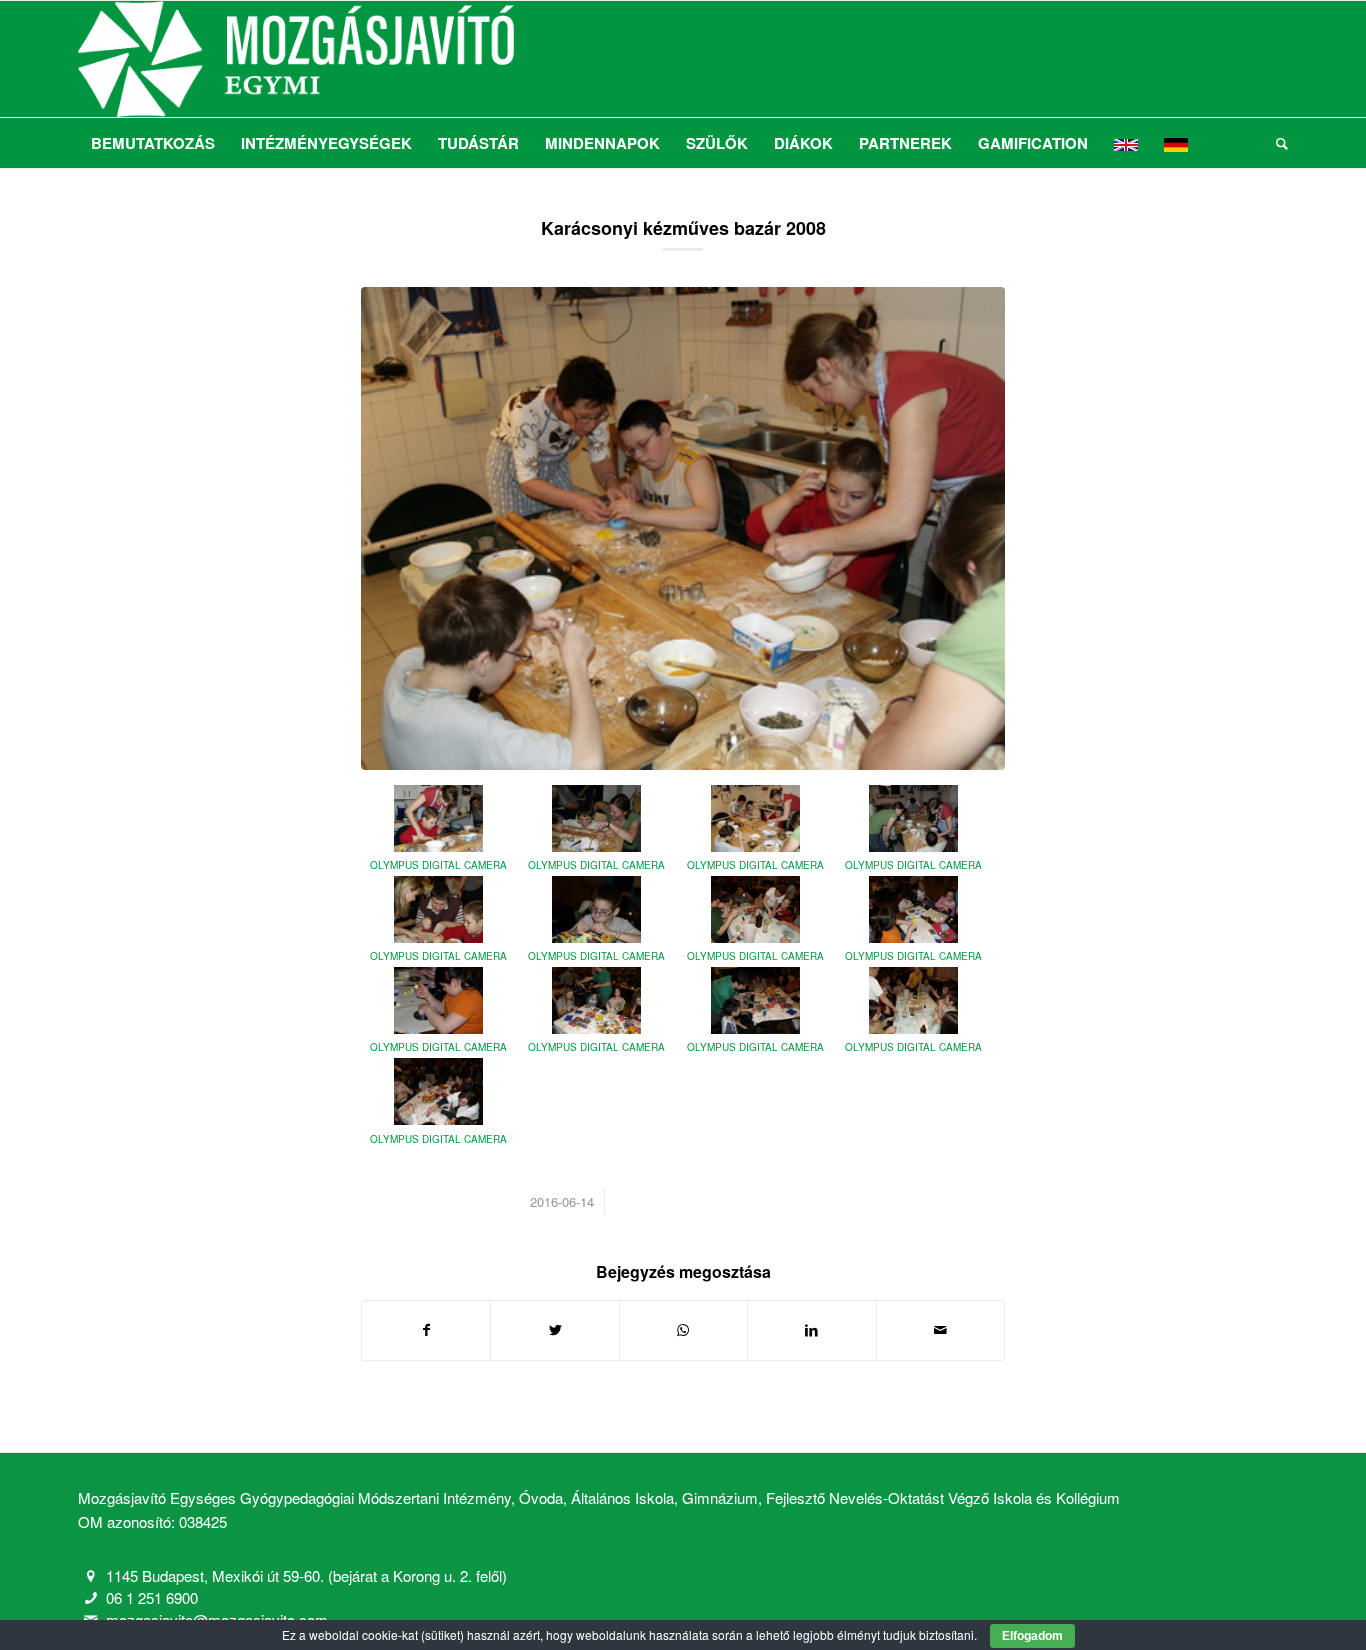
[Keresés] (1275, 143)
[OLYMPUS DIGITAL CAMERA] (683, 528)
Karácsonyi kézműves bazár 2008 (683, 228)
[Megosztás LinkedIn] (811, 1330)
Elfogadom (1032, 1636)
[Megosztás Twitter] (554, 1330)
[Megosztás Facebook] (426, 1330)
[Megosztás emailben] (940, 1330)
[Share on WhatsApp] (683, 1330)
